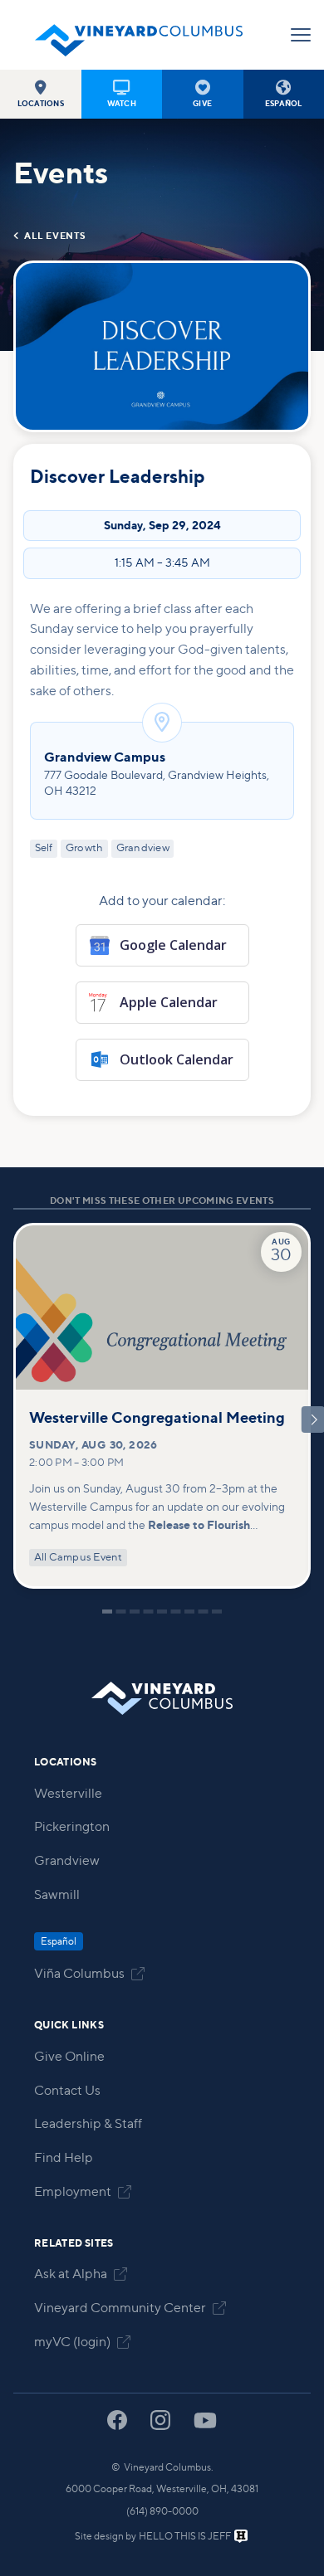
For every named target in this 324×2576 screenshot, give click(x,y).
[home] (139, 35)
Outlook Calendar (177, 1059)
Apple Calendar (169, 1002)
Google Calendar (173, 945)
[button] (41, 94)
